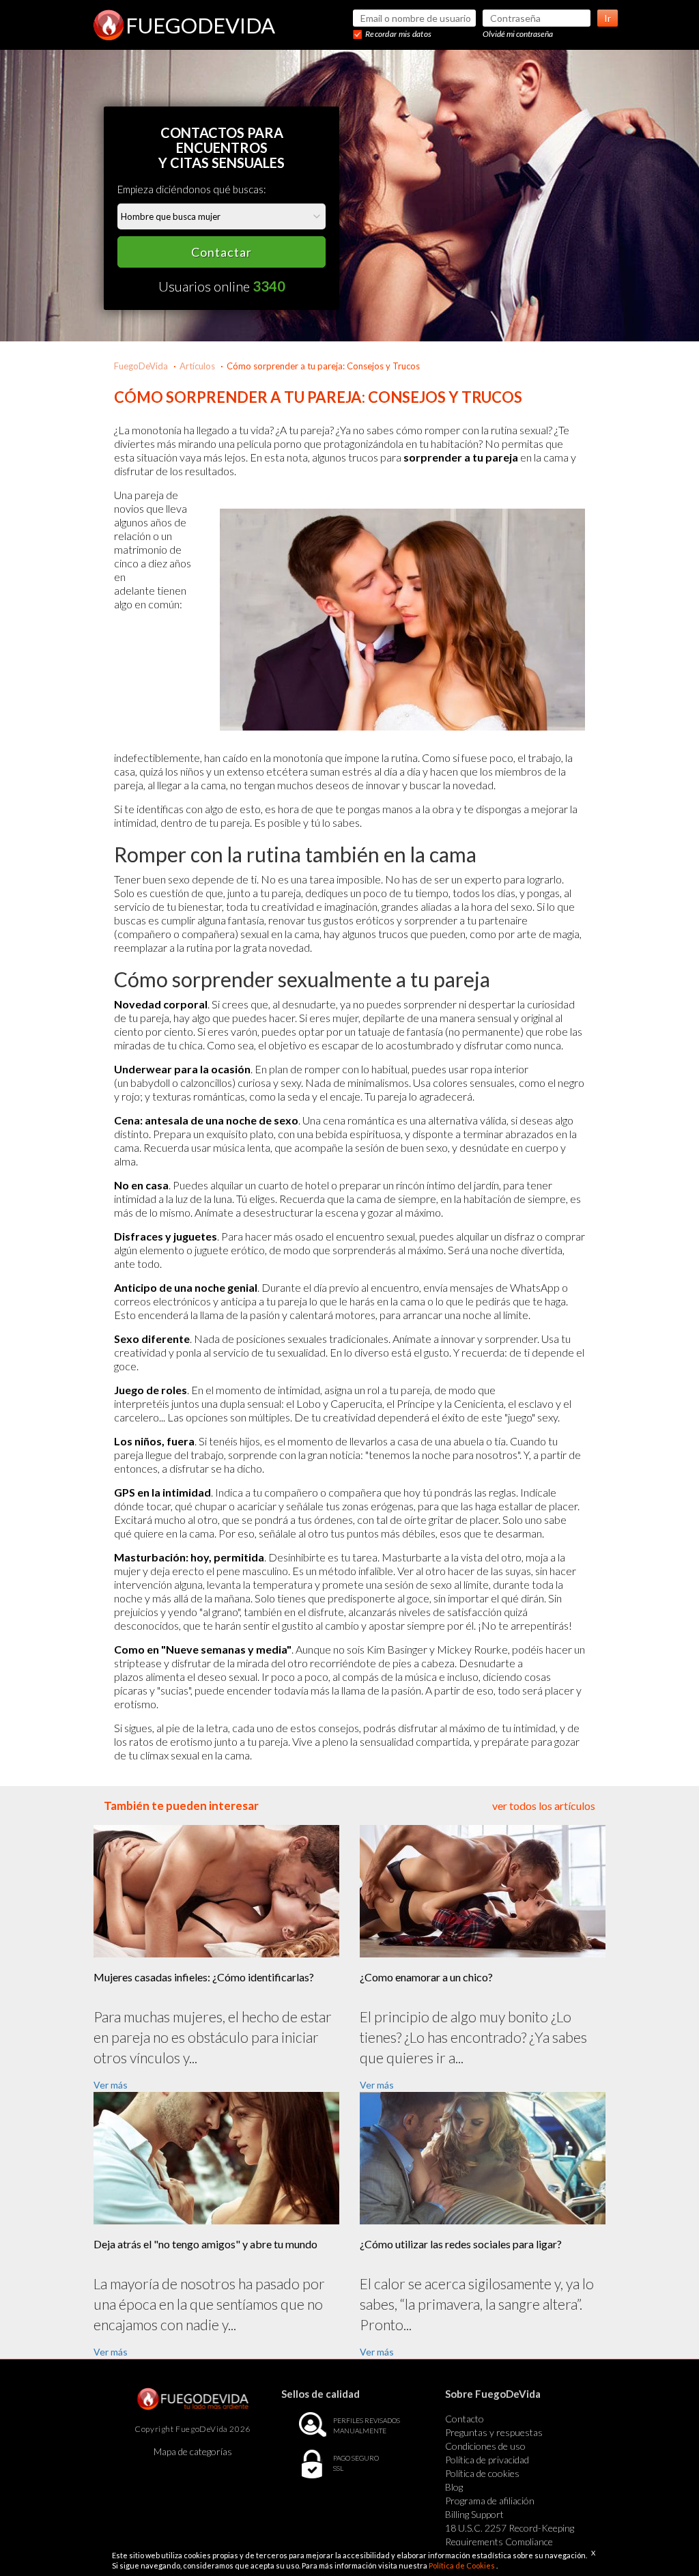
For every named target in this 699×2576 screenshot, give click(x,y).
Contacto (465, 2419)
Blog (454, 2487)
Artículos (197, 366)
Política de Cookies (462, 2565)
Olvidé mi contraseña (518, 34)
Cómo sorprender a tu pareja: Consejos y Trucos (323, 366)
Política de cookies (482, 2473)
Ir (608, 18)
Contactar (222, 252)
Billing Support (474, 2514)
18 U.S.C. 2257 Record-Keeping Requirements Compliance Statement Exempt (510, 2542)
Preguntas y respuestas (494, 2432)
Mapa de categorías (193, 2451)
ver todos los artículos (544, 1806)
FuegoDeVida (141, 366)
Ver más (111, 2085)
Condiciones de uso (485, 2446)
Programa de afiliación (490, 2501)
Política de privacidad (487, 2460)
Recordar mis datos (398, 34)
